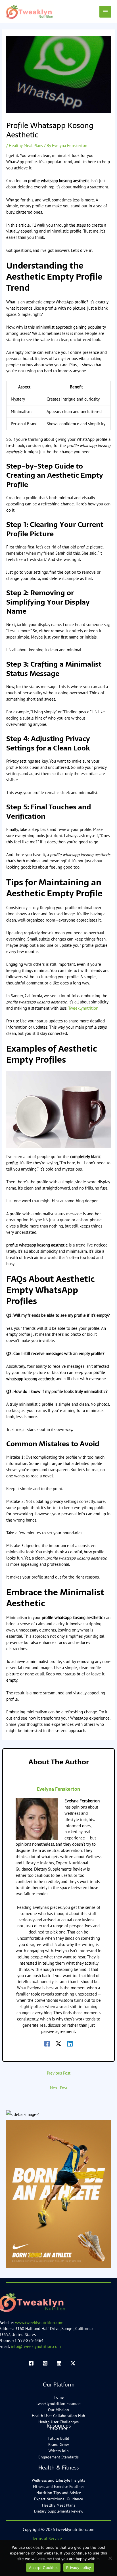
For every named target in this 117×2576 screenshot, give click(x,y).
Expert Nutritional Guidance (58, 2499)
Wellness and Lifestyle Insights (58, 2480)
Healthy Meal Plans (26, 145)
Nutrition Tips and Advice (59, 2493)
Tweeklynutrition (83, 1008)
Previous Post (59, 2073)
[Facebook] (47, 2043)
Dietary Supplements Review (59, 2511)
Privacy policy (79, 2568)
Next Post (59, 2088)
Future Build (58, 2438)
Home (59, 2397)
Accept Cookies (43, 2568)
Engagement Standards (58, 2457)
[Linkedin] (70, 2043)
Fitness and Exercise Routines (59, 2486)
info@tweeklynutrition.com (36, 2346)
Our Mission (58, 2410)
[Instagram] (45, 2363)
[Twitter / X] (58, 2043)
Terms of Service (47, 2538)
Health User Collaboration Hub (58, 2416)
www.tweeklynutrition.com (39, 2323)
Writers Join (59, 2451)
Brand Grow (58, 2445)
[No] (110, 2558)
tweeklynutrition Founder (59, 2403)
